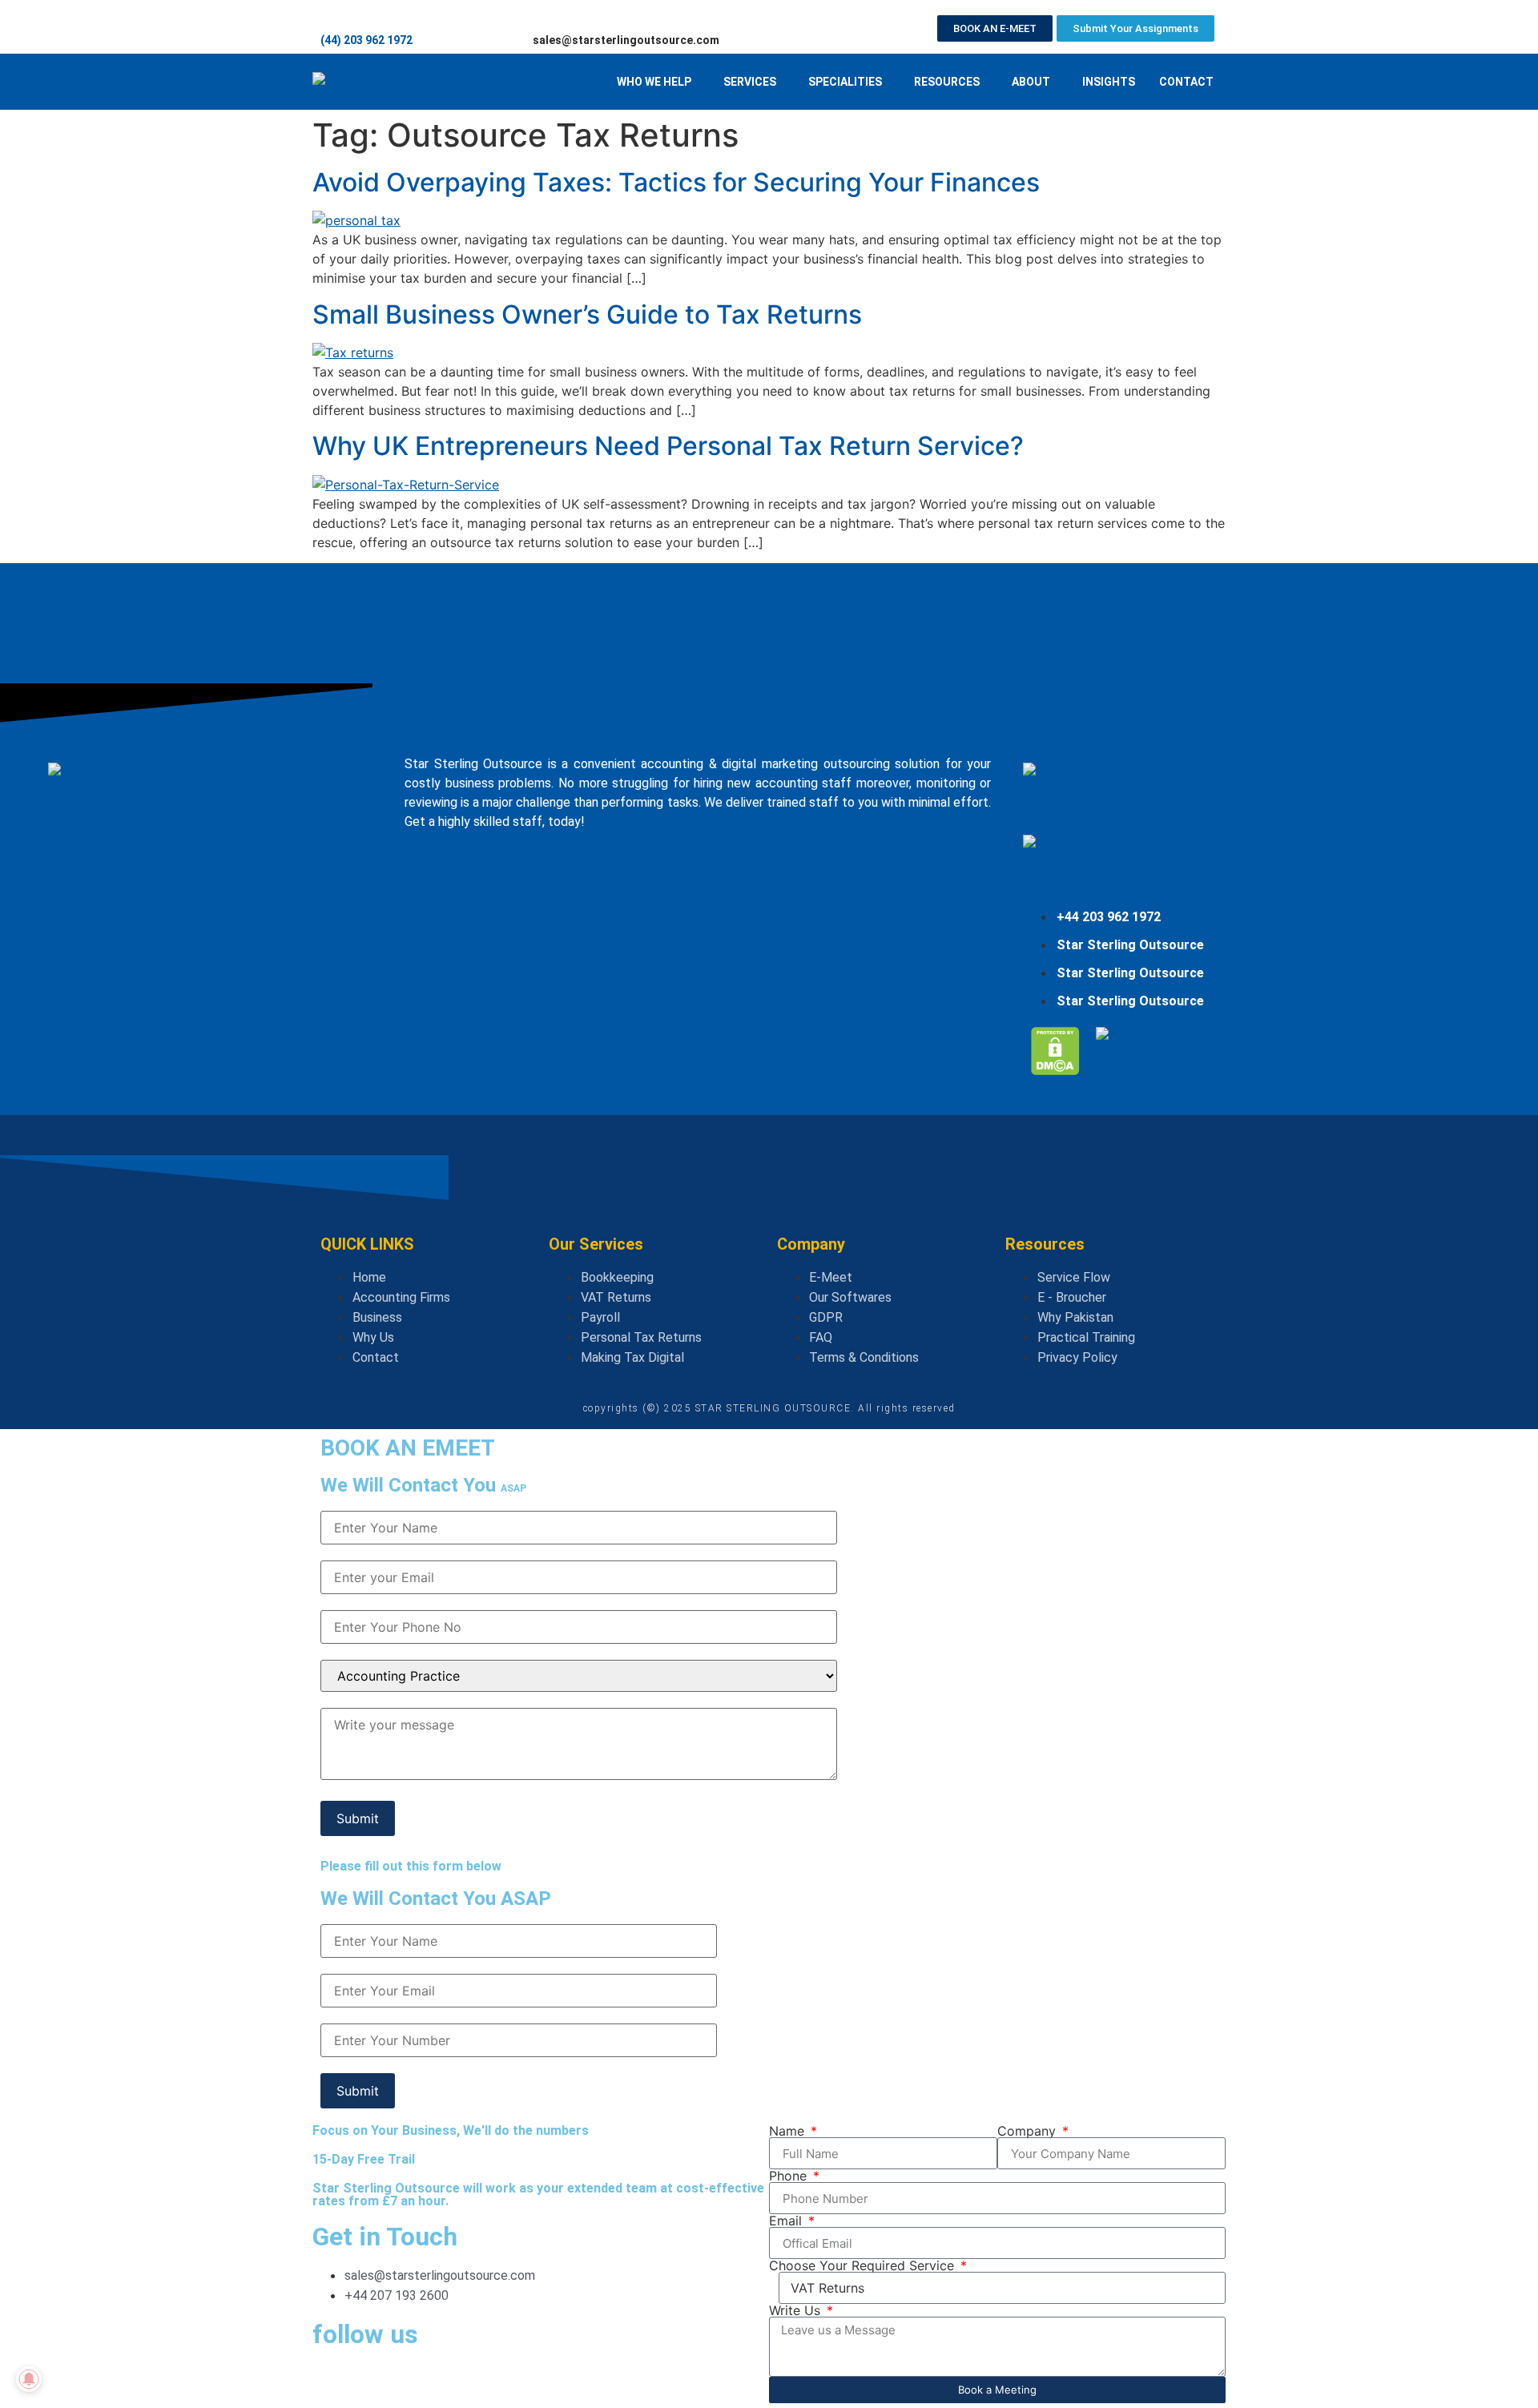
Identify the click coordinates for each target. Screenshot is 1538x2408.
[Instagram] (465, 2383)
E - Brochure (450, 886)
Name (789, 2131)
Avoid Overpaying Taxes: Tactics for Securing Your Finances (676, 182)
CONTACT (1186, 82)
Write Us (797, 2310)
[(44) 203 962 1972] (328, 14)
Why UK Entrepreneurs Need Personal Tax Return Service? (668, 446)
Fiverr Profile (1063, 895)
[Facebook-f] (421, 2383)
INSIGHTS (1109, 82)
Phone (790, 2176)
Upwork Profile (1068, 823)
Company (1029, 2131)
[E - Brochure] (421, 860)
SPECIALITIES (845, 82)
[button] (658, 82)
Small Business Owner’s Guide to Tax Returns (587, 314)
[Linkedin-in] (376, 2383)
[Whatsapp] (332, 2383)
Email (787, 2221)
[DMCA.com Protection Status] (1055, 1070)
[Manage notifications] (29, 2379)
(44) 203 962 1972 (366, 40)
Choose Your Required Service (864, 2265)
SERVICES (750, 82)
